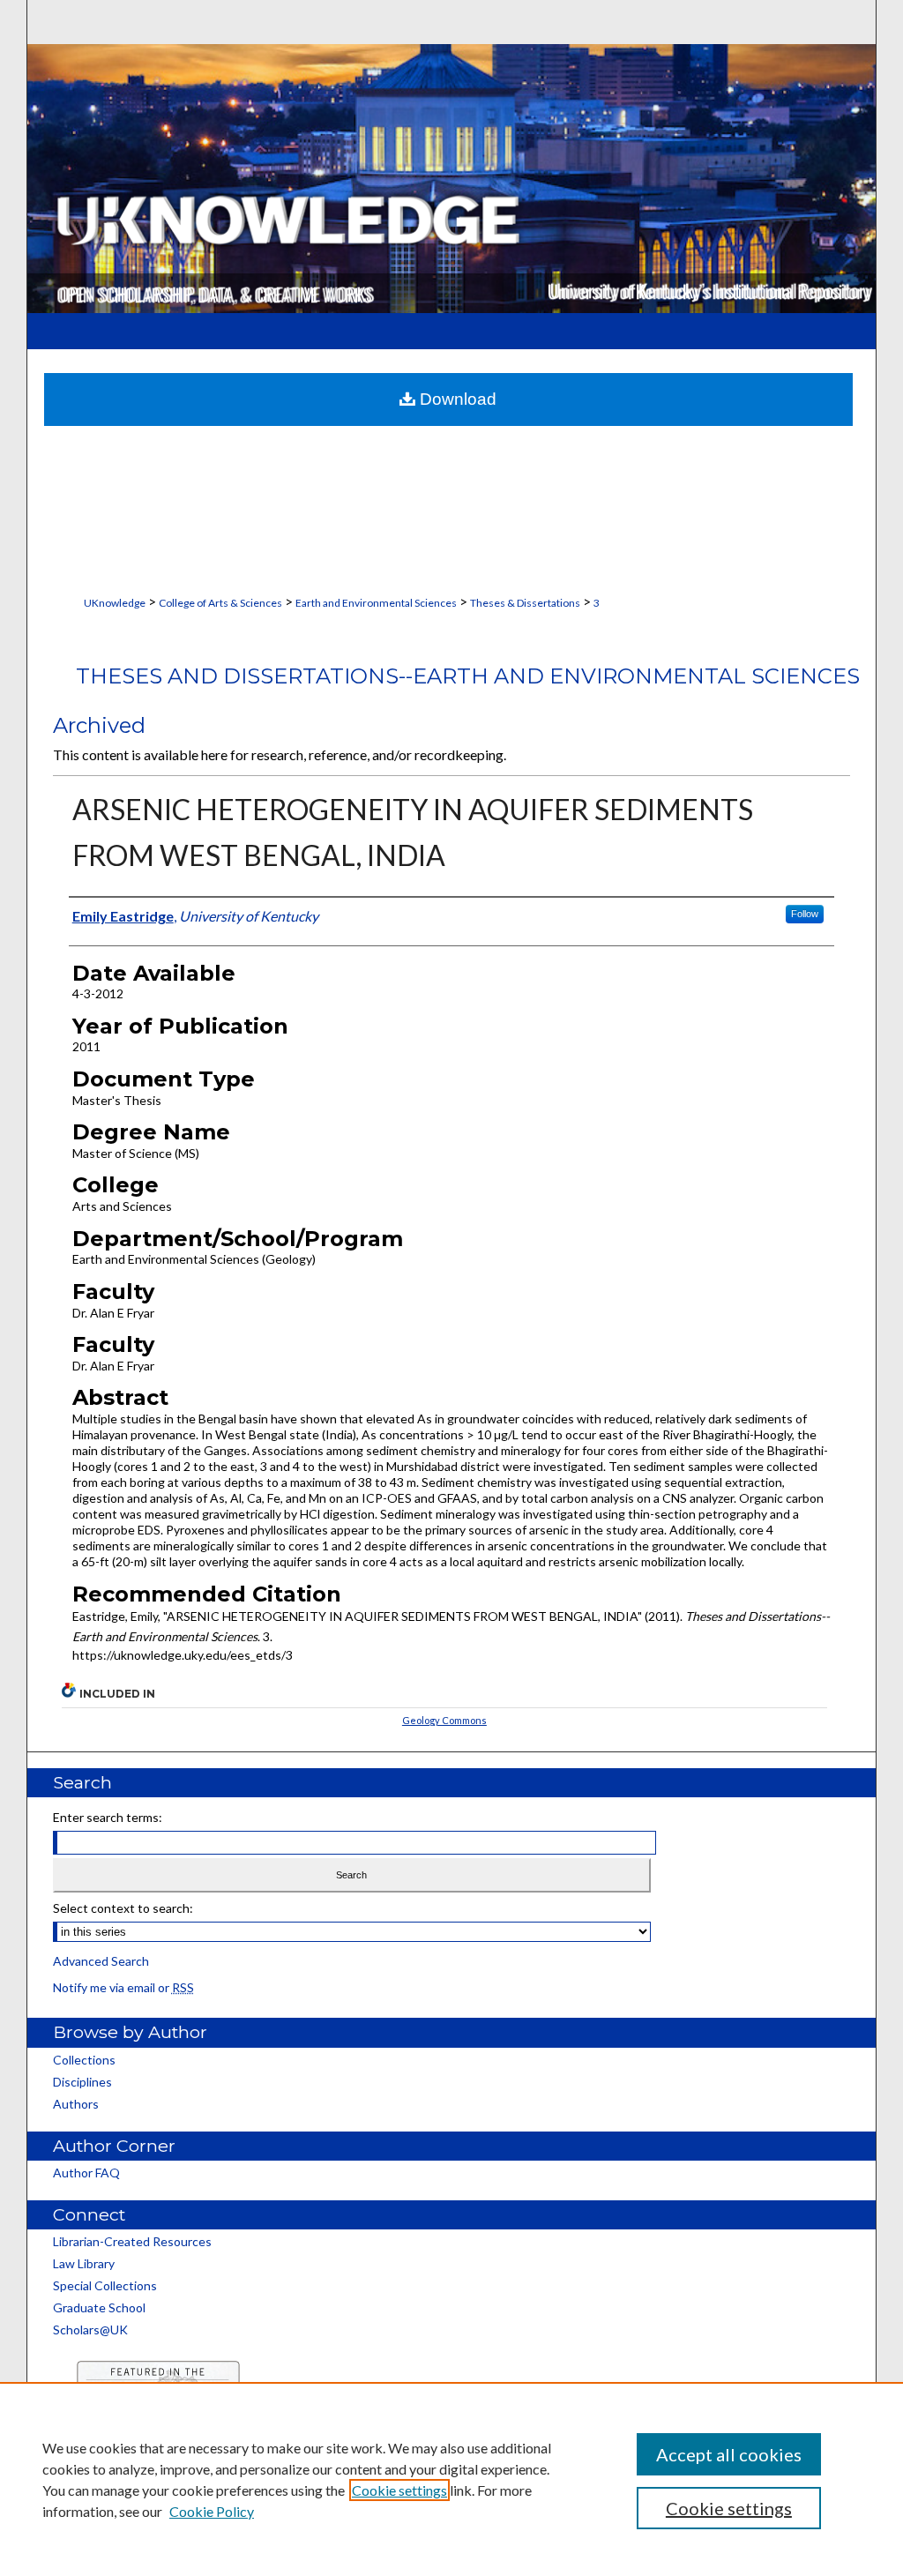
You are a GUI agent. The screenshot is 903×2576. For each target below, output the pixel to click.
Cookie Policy (212, 2511)
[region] (451, 2479)
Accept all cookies (729, 2454)
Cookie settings (399, 2490)
